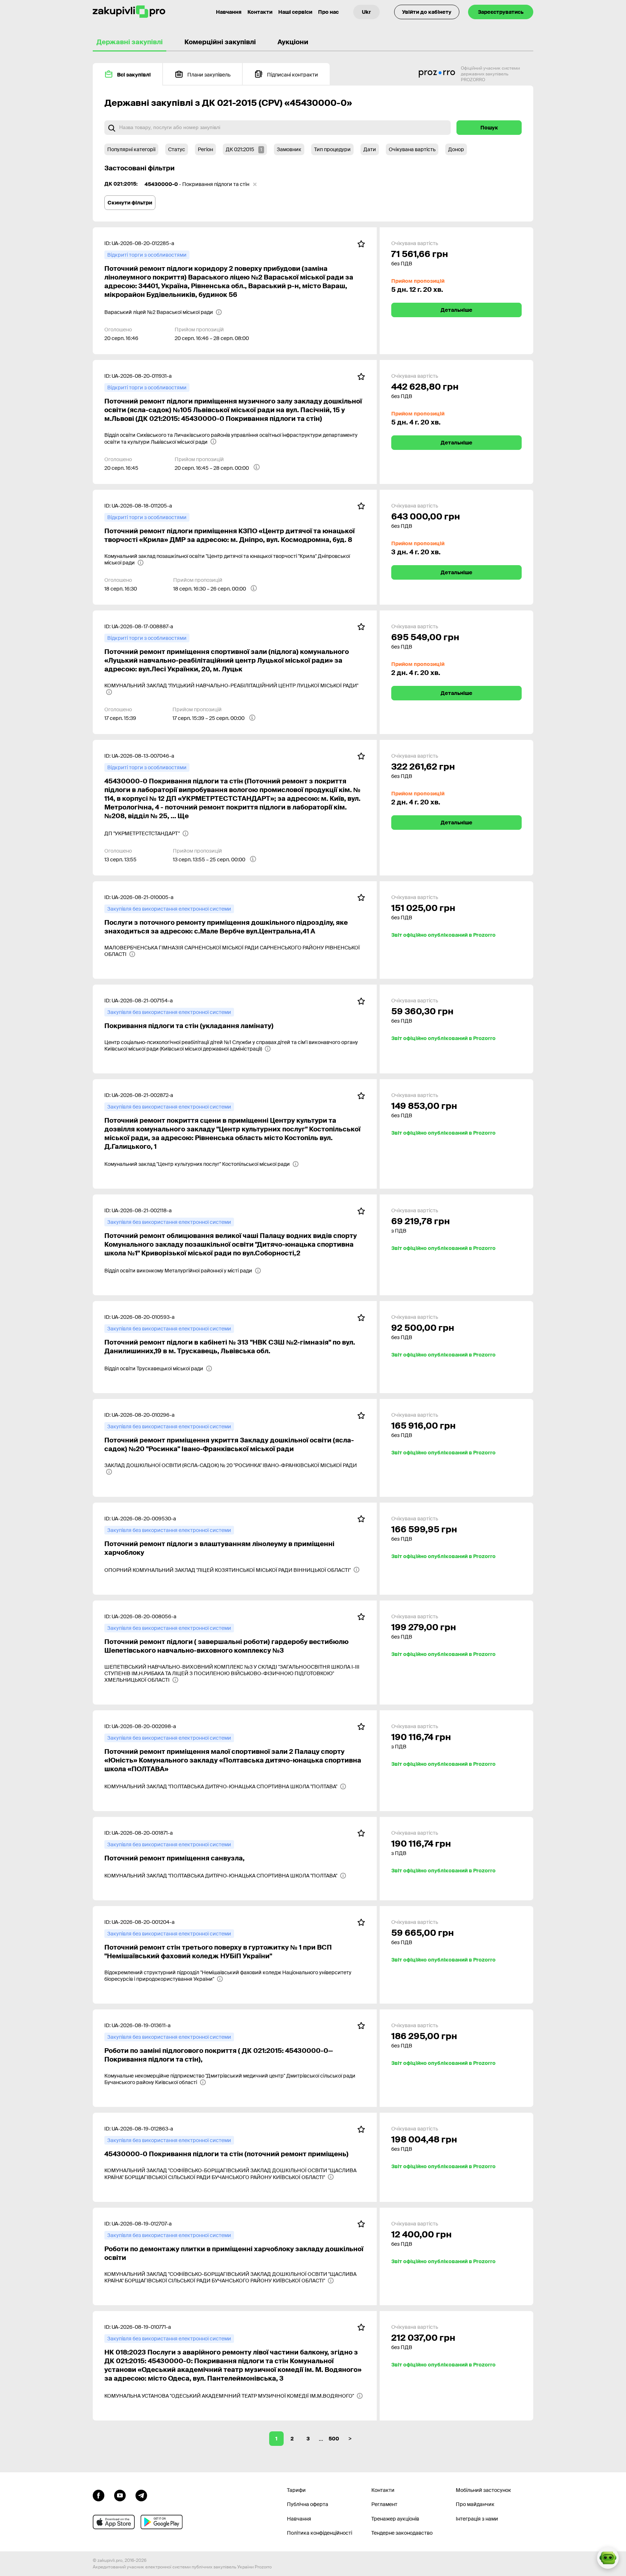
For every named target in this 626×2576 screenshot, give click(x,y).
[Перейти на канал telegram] (141, 2495)
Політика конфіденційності (320, 2533)
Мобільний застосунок (483, 2490)
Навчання (229, 12)
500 (334, 2439)
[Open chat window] (608, 2558)
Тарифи (296, 2490)
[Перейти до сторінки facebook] (99, 2495)
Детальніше (456, 310)
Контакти (260, 12)
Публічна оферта (308, 2504)
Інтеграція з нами (477, 2519)
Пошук (489, 128)
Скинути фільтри (130, 203)
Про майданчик (475, 2504)
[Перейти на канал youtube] (120, 2495)
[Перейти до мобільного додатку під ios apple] (114, 2522)
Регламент (384, 2504)
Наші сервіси (295, 12)
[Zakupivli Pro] (129, 12)
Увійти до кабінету (427, 12)
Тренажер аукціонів (395, 2519)
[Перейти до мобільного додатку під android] (162, 2522)
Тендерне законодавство (402, 2533)
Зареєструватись (501, 12)
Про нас (328, 12)
